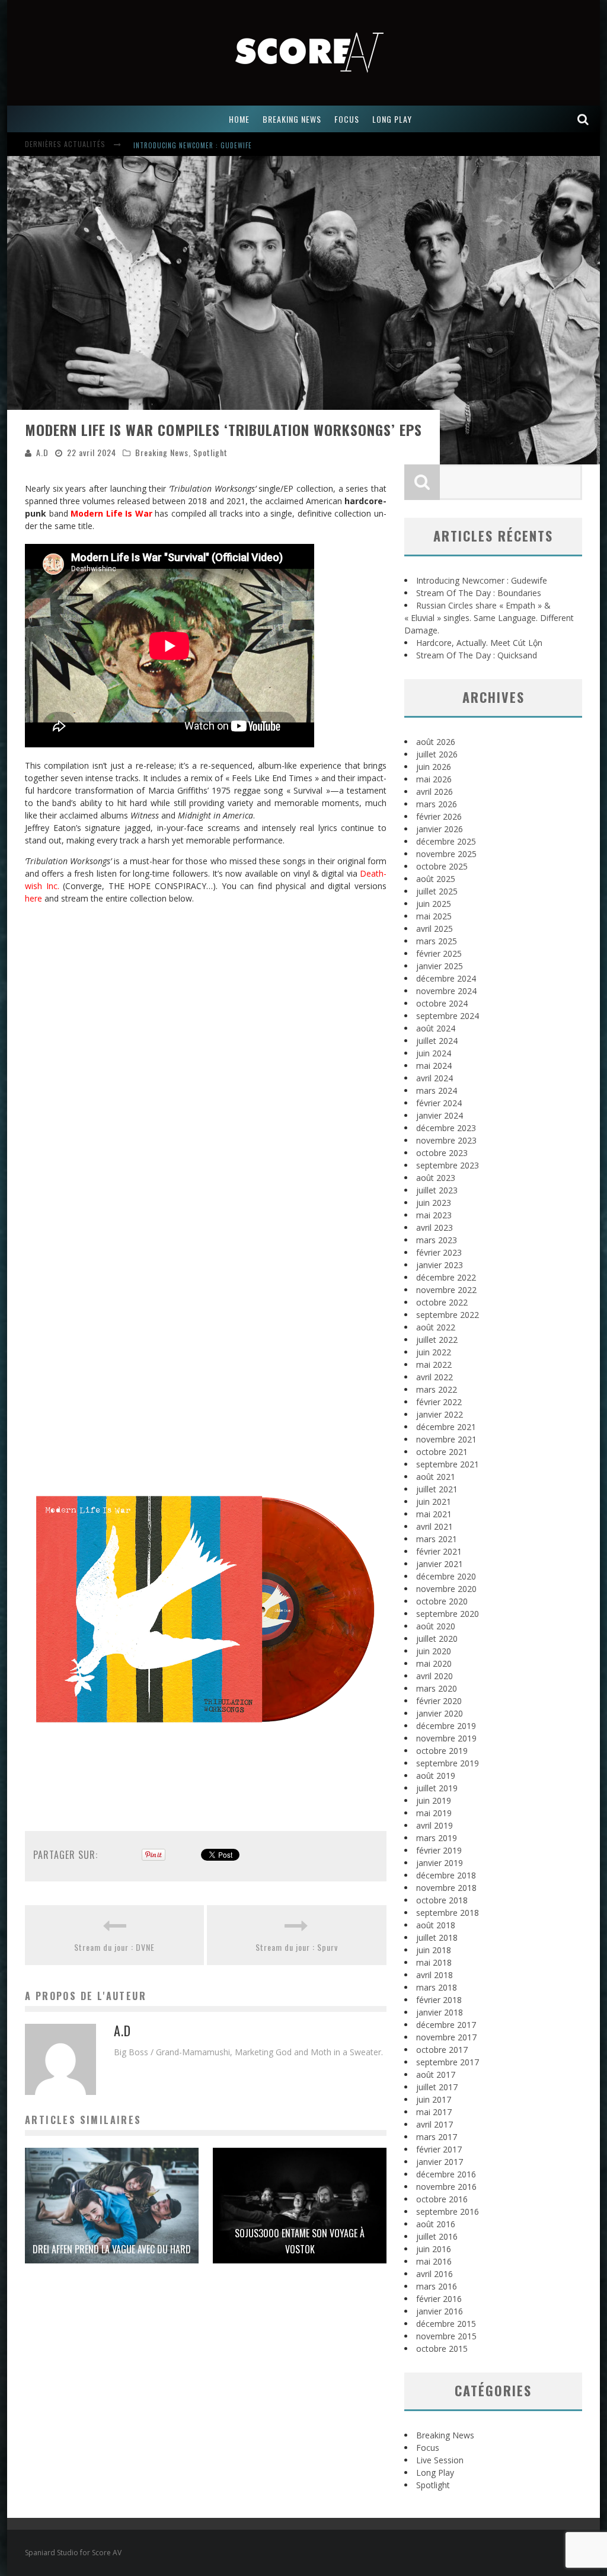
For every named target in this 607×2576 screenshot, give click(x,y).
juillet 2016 (437, 2236)
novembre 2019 (446, 1738)
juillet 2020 (437, 1639)
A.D (42, 452)
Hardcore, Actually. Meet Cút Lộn (479, 643)
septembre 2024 (448, 1016)
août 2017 (436, 2075)
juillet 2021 (437, 1489)
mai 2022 (434, 1365)
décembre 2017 (446, 2025)
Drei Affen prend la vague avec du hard (112, 2249)
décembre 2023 (446, 1128)
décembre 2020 (446, 1576)
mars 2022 (437, 1389)
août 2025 (436, 879)
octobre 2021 (442, 1452)
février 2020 (439, 1701)
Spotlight (210, 452)
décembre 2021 (446, 1427)
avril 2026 (435, 792)
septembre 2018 (448, 1913)
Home (239, 119)
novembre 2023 (446, 1140)
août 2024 (436, 1028)
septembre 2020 (448, 1614)
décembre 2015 (446, 2324)
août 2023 (436, 1178)
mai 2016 (434, 2261)
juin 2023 (434, 1203)
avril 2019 (435, 1825)
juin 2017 (434, 2099)
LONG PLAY (392, 119)
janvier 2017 (440, 2162)
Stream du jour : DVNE (114, 1947)
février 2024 (439, 1103)
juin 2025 (434, 904)
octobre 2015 (442, 2349)
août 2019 (436, 1776)
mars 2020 (437, 1688)
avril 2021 (435, 1526)
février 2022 (439, 1402)
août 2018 (436, 1925)
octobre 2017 (442, 2050)
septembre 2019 (448, 1763)
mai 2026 (434, 779)
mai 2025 (434, 916)
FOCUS (347, 119)
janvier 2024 (440, 1115)
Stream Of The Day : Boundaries (479, 593)
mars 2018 (437, 1987)
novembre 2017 (446, 2037)
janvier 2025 (440, 966)
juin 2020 (434, 1651)
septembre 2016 (448, 2212)
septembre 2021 (448, 1464)
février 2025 (439, 953)
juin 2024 (434, 1053)
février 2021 (439, 1551)
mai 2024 (434, 1066)
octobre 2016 (442, 2199)
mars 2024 (437, 1090)
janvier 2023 (440, 1265)
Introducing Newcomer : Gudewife (193, 145)
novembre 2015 (446, 2336)
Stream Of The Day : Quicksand (477, 655)
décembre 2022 (446, 1277)
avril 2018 (435, 1975)
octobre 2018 (442, 1900)
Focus (428, 2448)
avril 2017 (435, 2124)
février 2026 (439, 816)
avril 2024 (435, 1078)
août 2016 (436, 2224)
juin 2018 (434, 1950)
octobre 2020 (442, 1601)
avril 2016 (435, 2274)
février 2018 (439, 2000)
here (33, 898)
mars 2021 (437, 1539)
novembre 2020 (446, 1589)
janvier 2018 (440, 2012)
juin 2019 (434, 1800)
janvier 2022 (440, 1414)
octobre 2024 (442, 1003)
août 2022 (436, 1327)
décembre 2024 (446, 978)
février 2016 (439, 2299)
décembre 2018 (446, 1875)
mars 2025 (437, 941)
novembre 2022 (446, 1290)
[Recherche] (583, 119)
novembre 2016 (446, 2187)
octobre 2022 (442, 1302)
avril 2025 (435, 929)
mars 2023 (437, 1240)
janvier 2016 (440, 2311)
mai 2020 (434, 1663)
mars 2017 (437, 2137)
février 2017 (439, 2149)
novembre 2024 (446, 991)
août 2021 (436, 1477)
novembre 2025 (446, 854)
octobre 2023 (442, 1153)
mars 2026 (437, 804)
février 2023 (439, 1252)
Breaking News (162, 452)
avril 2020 (435, 1676)
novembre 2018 (446, 1888)
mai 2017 (434, 2112)
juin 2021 (434, 1502)
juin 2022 (434, 1352)
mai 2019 (434, 1813)
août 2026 (436, 742)
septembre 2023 (448, 1165)
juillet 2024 (437, 1041)
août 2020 (436, 1626)
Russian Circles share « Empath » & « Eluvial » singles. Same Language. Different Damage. (489, 618)
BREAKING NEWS (292, 119)
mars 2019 (437, 1838)
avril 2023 (435, 1227)
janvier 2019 (440, 1863)
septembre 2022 (448, 1315)
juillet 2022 (437, 1340)
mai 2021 (434, 1514)
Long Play (435, 2472)
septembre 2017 (448, 2062)
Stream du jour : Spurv (297, 1947)
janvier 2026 (440, 829)
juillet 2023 (437, 1190)
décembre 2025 (446, 841)
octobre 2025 (442, 866)
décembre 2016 (446, 2174)
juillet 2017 (437, 2087)
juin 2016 (434, 2249)
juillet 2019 (437, 1788)
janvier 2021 (440, 1564)
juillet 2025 (437, 891)
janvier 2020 (440, 1713)
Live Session (440, 2460)
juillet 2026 (437, 754)
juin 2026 (434, 767)
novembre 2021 (446, 1439)
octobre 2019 (442, 1751)
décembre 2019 (446, 1726)
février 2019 (439, 1850)
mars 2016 (437, 2286)
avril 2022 (435, 1377)
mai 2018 (434, 1962)
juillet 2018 (437, 1937)
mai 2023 (434, 1215)
